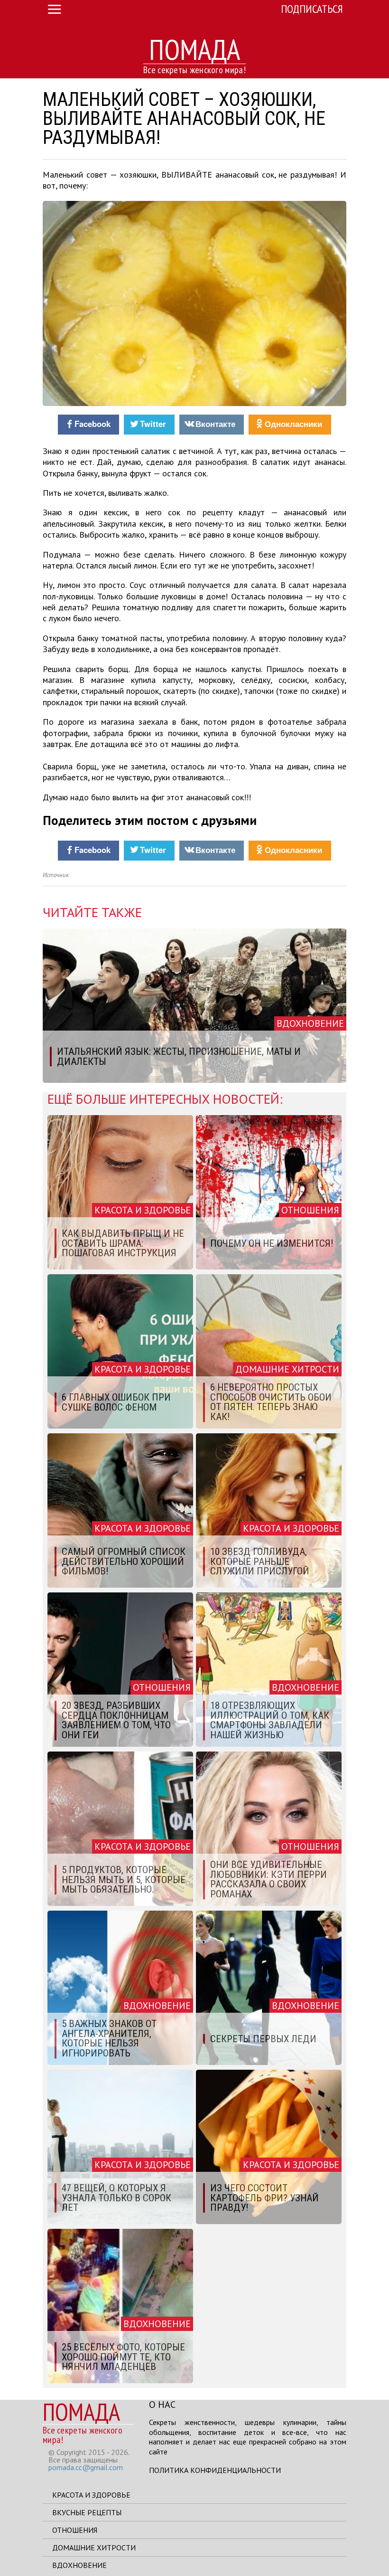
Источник (56, 875)
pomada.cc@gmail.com (86, 2467)
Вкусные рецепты (87, 2512)
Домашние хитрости (94, 2548)
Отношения (75, 2530)
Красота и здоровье (91, 2495)
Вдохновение (79, 2565)
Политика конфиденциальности (215, 2470)
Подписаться (312, 9)
